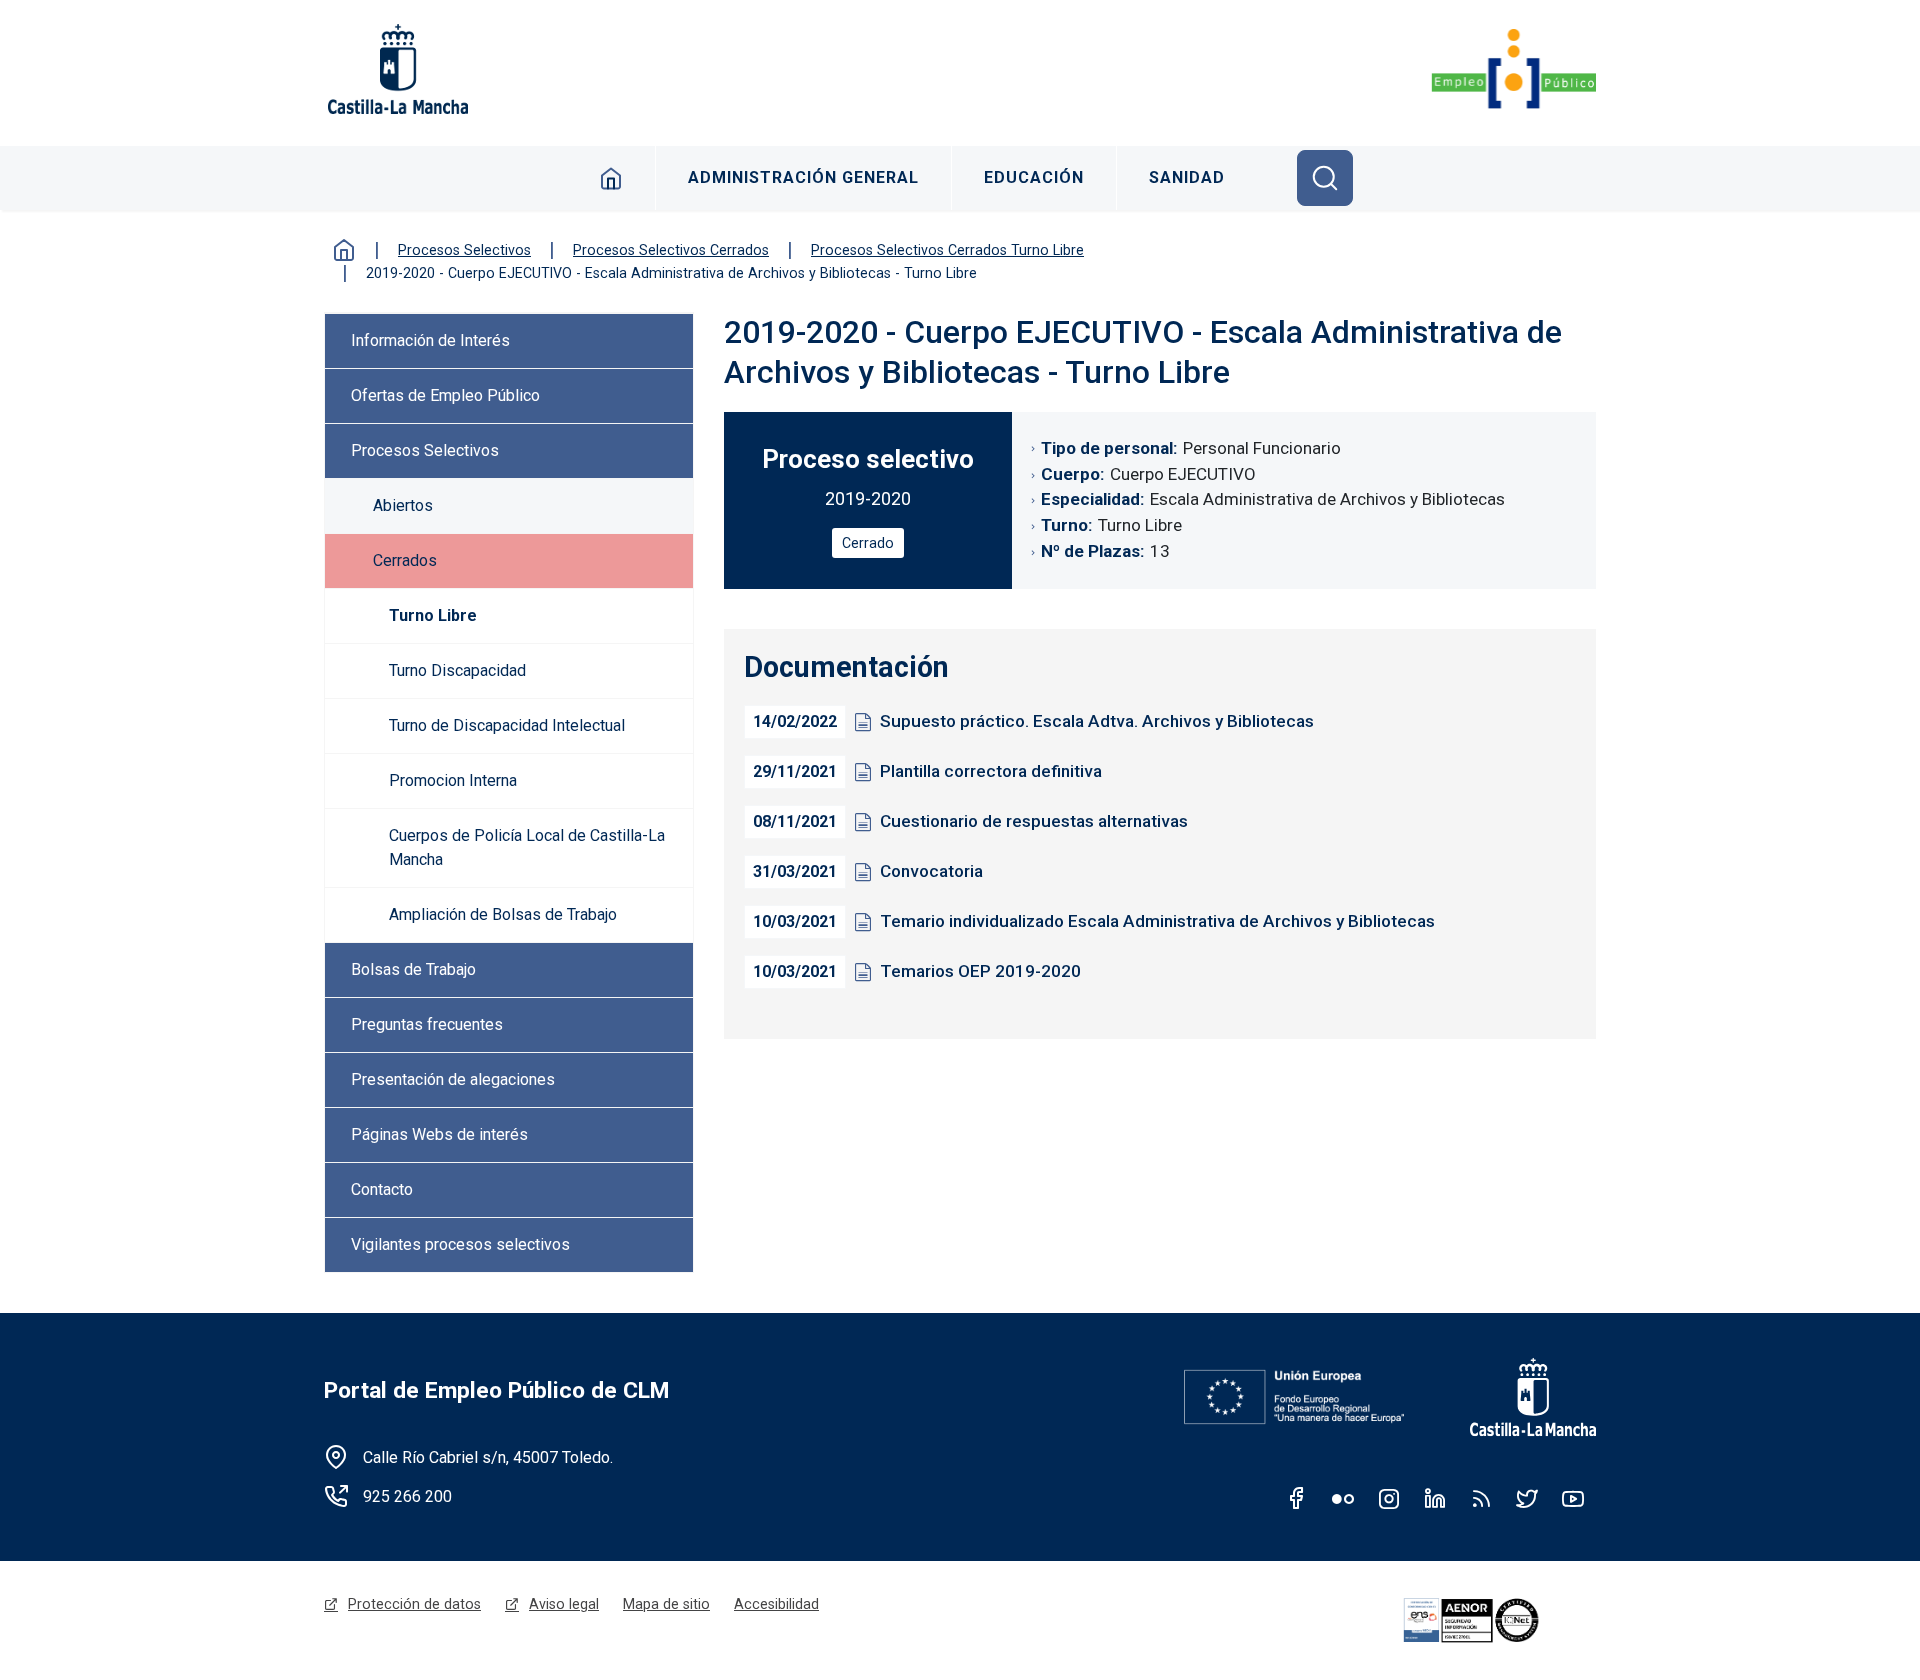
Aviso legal (564, 1604)
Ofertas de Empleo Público (445, 395)
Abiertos (403, 505)
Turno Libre (433, 615)
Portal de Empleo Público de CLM (496, 1390)
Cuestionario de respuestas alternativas (1034, 821)
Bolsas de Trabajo (413, 969)
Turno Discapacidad (457, 670)
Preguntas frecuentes (427, 1024)
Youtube (1573, 1498)
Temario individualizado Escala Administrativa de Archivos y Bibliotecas (1157, 921)
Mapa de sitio (666, 1604)
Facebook (1297, 1498)
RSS (1481, 1498)
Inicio (611, 178)
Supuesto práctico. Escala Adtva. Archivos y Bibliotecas (1097, 721)
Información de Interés (430, 340)
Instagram (1389, 1498)
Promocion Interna (453, 780)
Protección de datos (414, 1604)
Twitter (1527, 1498)
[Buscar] (1325, 178)
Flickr (1343, 1498)
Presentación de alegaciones (453, 1079)
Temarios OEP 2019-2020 (980, 971)
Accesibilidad (776, 1604)
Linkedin (1435, 1498)
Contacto (382, 1189)
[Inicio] (1513, 69)
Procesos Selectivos (425, 450)
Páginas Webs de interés (439, 1134)
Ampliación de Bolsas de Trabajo (503, 914)
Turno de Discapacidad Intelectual (507, 725)
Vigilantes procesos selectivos (460, 1244)
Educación (1034, 177)
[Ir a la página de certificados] (1496, 1620)
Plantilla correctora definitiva (991, 771)
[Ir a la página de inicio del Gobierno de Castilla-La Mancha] (396, 69)
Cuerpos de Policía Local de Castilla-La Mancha (527, 847)
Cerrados (405, 560)
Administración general (803, 177)
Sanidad (1187, 177)
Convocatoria (931, 871)
